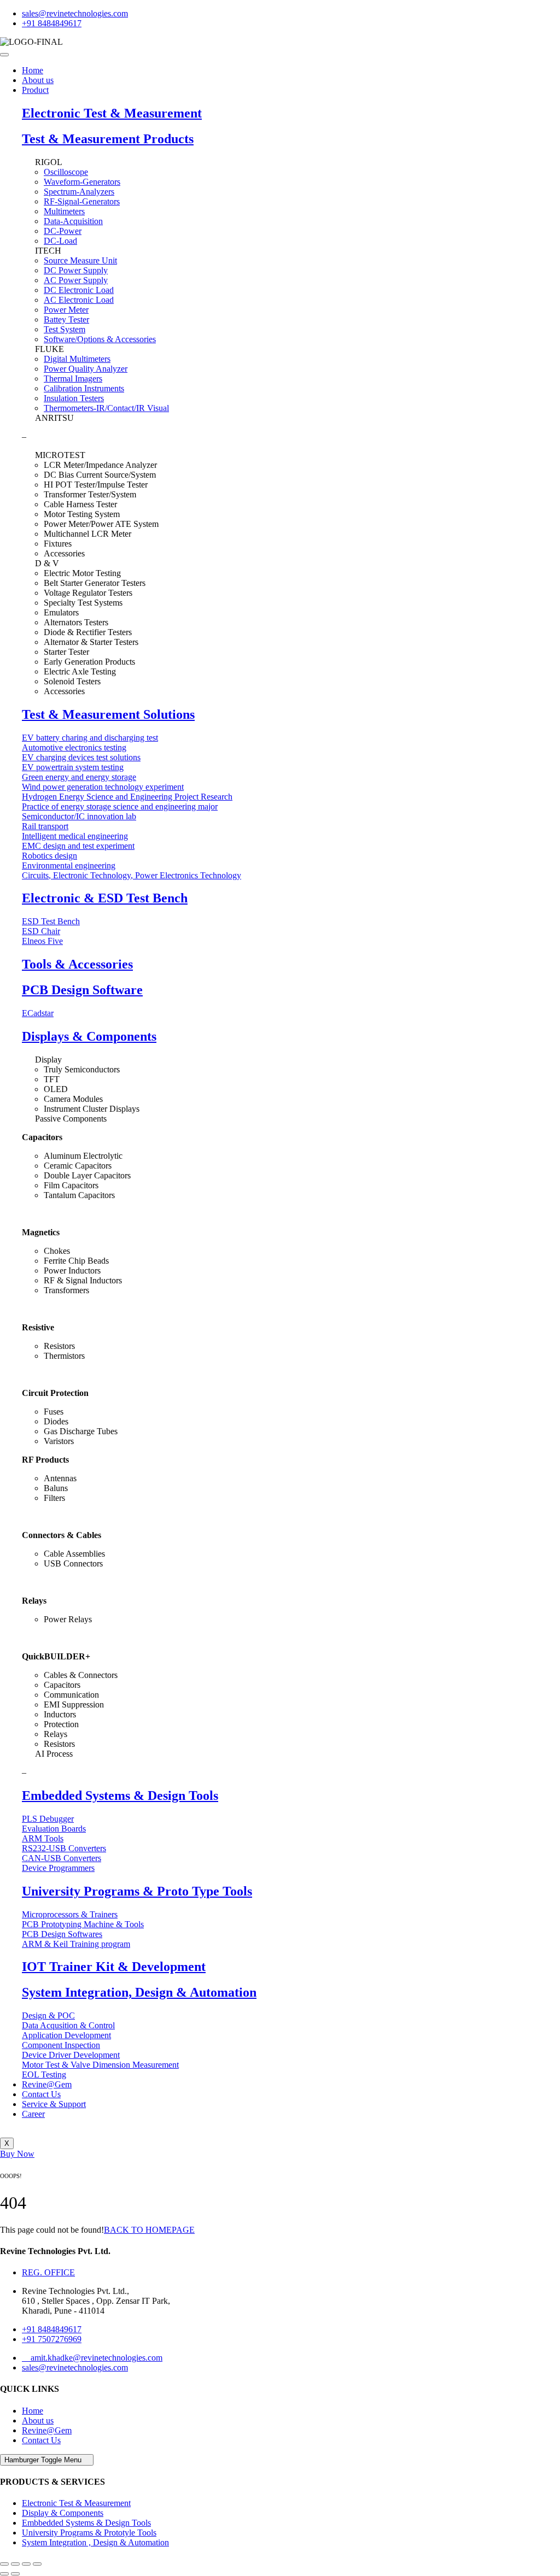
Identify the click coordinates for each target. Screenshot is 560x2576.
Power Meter (66, 310)
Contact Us (41, 2094)
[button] (17, 2154)
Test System (65, 329)
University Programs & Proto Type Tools (137, 1891)
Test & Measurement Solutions (108, 714)
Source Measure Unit (80, 260)
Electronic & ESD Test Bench (105, 898)
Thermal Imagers (73, 379)
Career (33, 2114)
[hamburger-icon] (4, 55)
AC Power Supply (76, 280)
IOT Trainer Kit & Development (114, 1967)
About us (38, 80)
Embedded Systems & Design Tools (120, 1795)
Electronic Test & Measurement (112, 113)
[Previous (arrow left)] (4, 2574)
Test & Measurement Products (108, 139)
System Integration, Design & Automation (139, 1992)
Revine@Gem (47, 2084)
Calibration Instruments (84, 388)
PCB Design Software (82, 990)
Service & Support (54, 2104)
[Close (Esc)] (4, 2564)
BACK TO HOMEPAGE (149, 2230)
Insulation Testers (74, 398)
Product (35, 90)
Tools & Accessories (77, 964)
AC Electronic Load (79, 300)
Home (33, 70)
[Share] (15, 2564)
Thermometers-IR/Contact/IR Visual (106, 408)
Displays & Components (89, 1036)
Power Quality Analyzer (86, 369)
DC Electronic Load (79, 290)
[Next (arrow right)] (15, 2574)
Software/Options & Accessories (100, 339)
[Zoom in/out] (37, 2564)
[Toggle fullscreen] (26, 2564)
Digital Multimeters (77, 359)
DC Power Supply (76, 270)
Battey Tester (66, 319)
